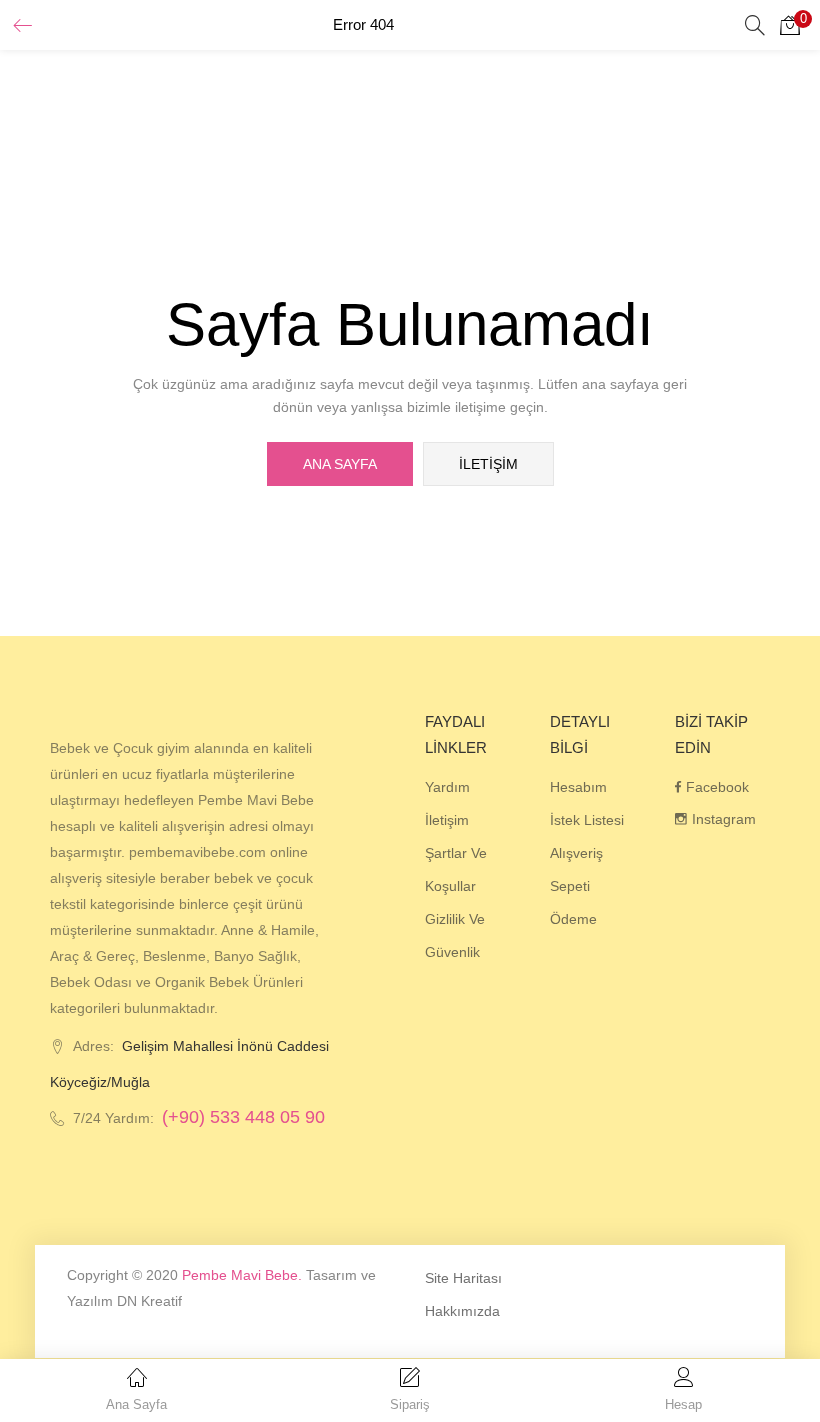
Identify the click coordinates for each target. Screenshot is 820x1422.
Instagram (724, 819)
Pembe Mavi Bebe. (242, 1275)
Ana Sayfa (340, 464)
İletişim (488, 464)
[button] (790, 25)
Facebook (717, 787)
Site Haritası (463, 1278)
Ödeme (573, 919)
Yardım (447, 787)
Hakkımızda (462, 1311)
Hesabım (578, 787)
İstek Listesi (587, 820)
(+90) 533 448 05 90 (243, 1117)
